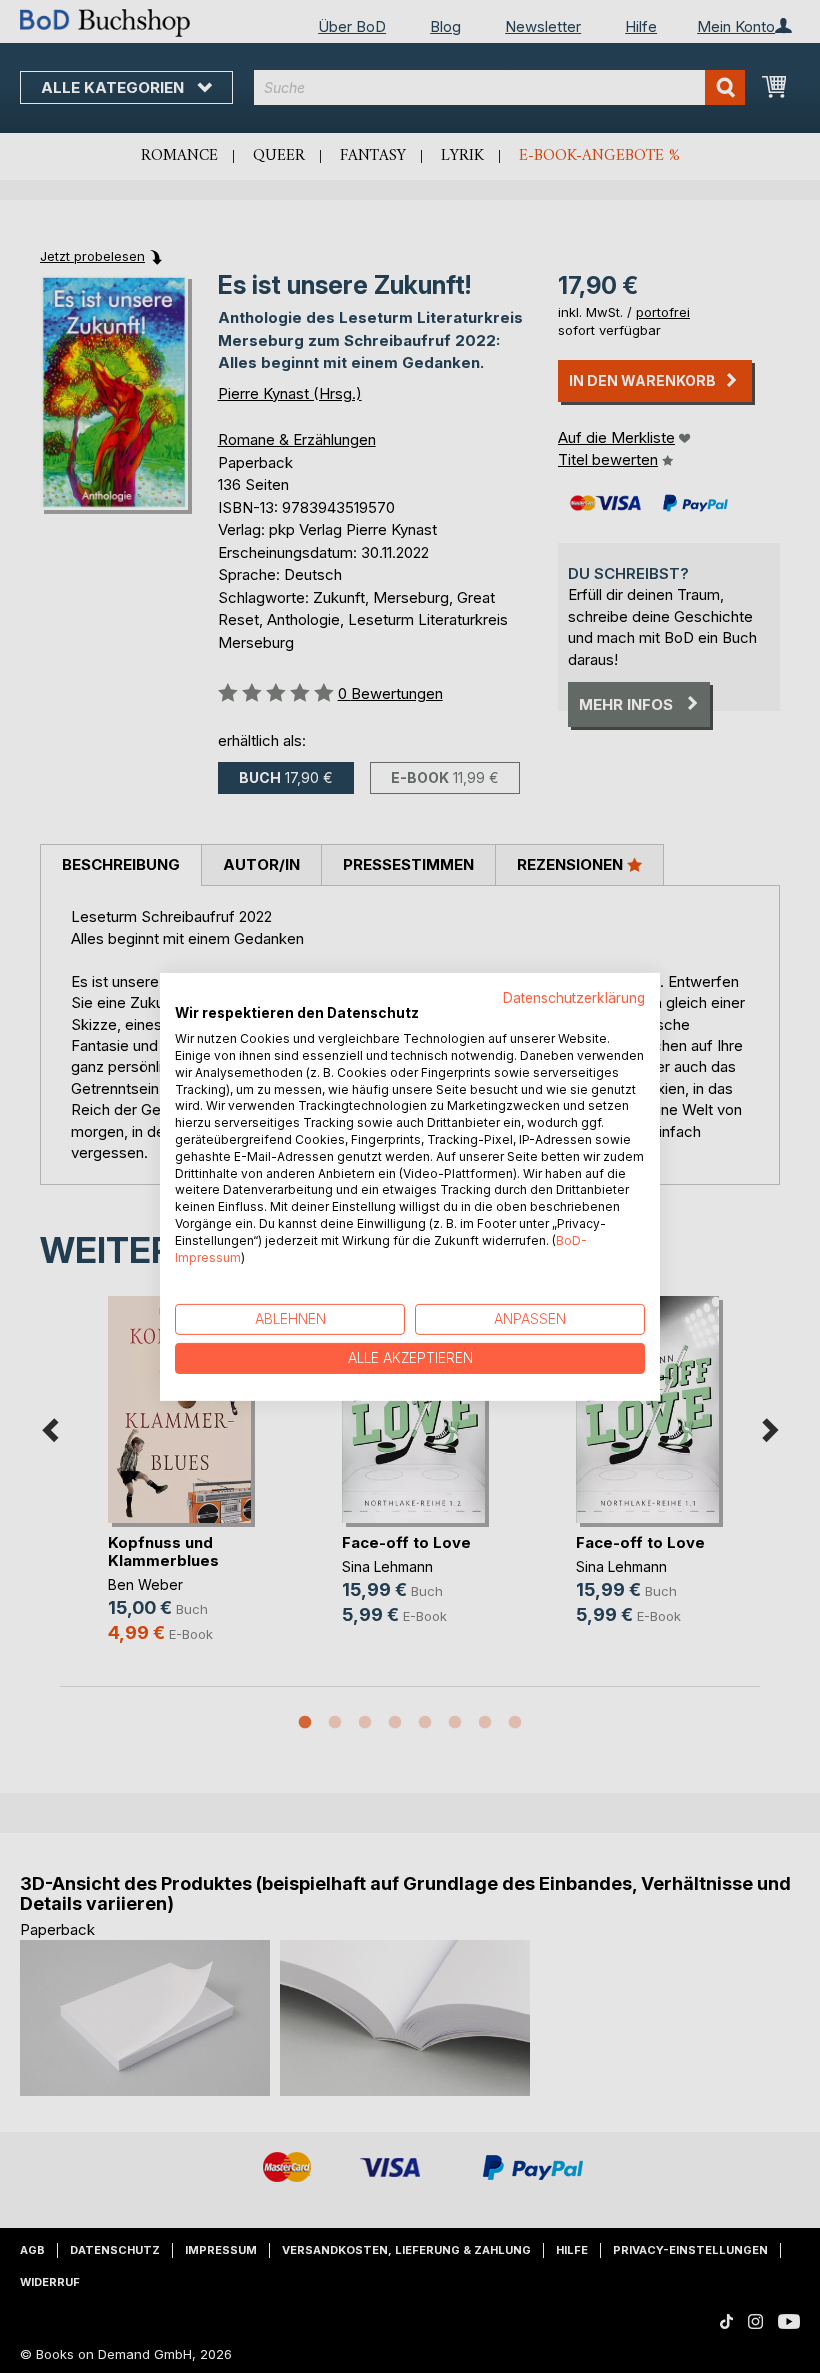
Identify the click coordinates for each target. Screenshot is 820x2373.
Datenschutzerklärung (574, 997)
